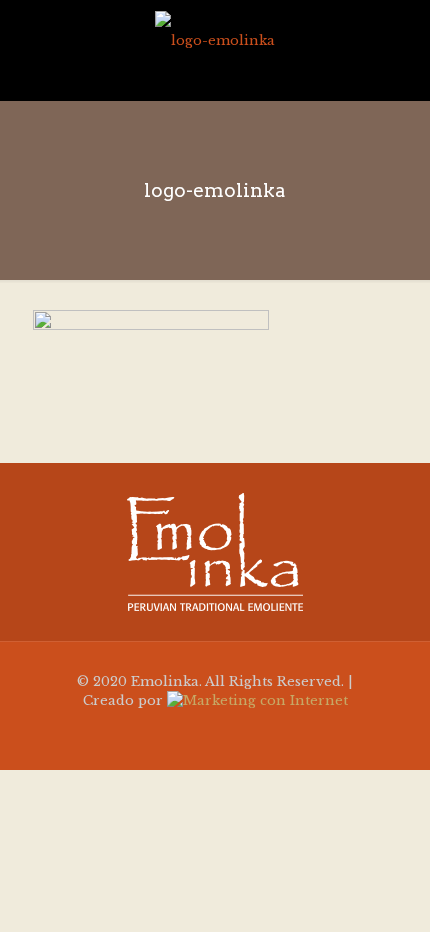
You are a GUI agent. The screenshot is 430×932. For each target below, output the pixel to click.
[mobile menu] (403, 40)
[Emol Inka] (215, 40)
